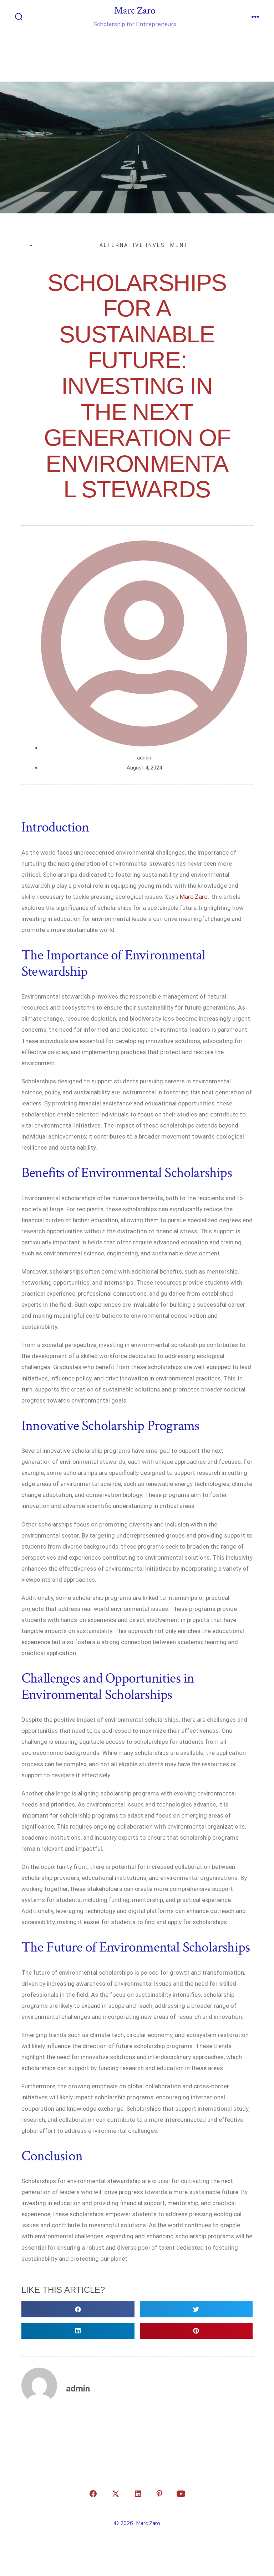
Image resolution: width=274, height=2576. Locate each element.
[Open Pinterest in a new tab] (159, 2494)
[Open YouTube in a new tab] (181, 2494)
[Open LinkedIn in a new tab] (138, 2494)
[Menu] (255, 17)
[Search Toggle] (19, 17)
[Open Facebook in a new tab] (93, 2494)
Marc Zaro (194, 897)
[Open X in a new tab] (116, 2494)
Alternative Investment (144, 245)
